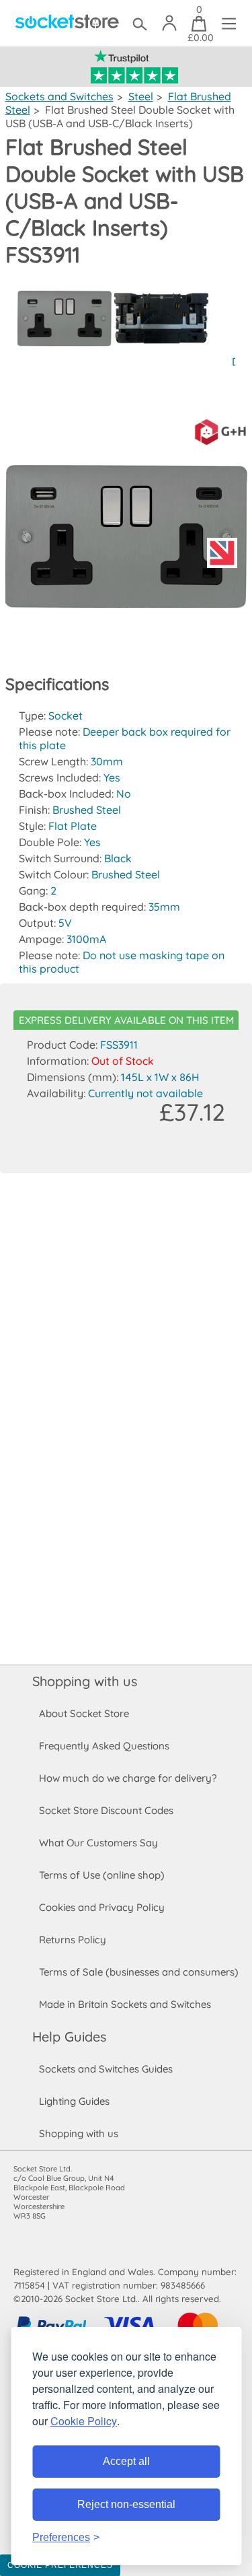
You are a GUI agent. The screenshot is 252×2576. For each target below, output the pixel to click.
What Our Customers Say (98, 1843)
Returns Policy (73, 1940)
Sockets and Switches (59, 96)
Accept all (126, 2461)
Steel (141, 96)
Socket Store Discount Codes (106, 1810)
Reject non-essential (126, 2504)
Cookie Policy (84, 2421)
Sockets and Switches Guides (106, 2069)
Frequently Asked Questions (104, 1746)
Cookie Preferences (60, 2565)
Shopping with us (85, 1681)
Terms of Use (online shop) (102, 1875)
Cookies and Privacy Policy (102, 1907)
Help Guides (69, 2037)
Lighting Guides (74, 2101)
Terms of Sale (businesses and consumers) (139, 1972)
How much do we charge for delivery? (128, 1778)
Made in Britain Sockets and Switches (125, 2004)
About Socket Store (84, 1713)
